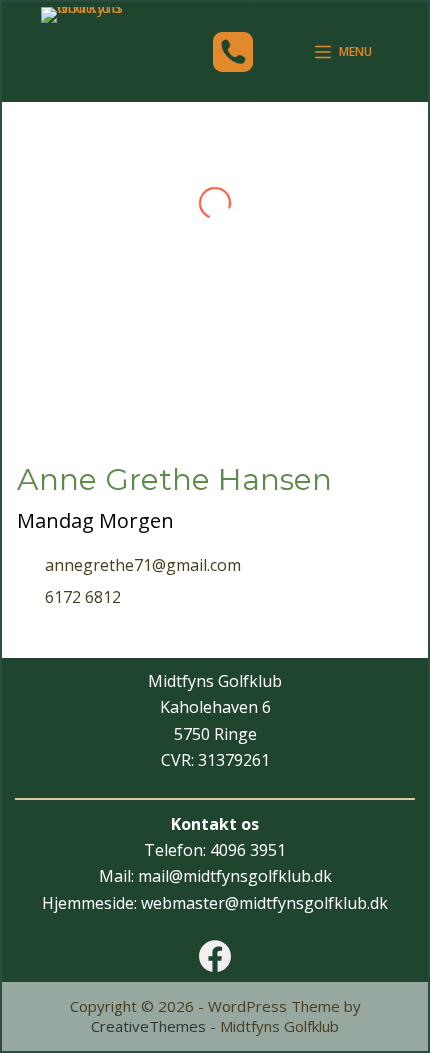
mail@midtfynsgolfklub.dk (235, 876)
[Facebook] (215, 956)
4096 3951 (248, 850)
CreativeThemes (148, 1026)
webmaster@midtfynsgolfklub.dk (264, 903)
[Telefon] (233, 52)
